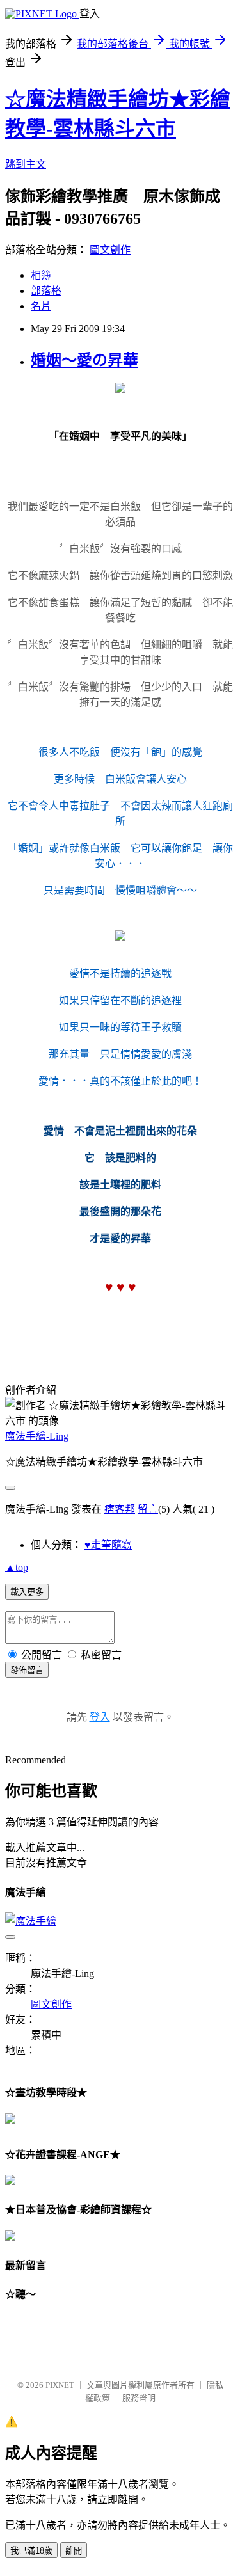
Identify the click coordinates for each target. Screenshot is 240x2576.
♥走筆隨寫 (108, 1545)
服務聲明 (139, 2398)
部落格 (46, 291)
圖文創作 (110, 250)
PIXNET (60, 2385)
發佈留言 (27, 1670)
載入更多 (27, 1592)
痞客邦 (120, 1509)
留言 (148, 1509)
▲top (17, 1567)
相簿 (41, 275)
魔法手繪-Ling (37, 1436)
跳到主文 (26, 164)
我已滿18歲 (31, 2551)
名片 (41, 306)
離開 (74, 2551)
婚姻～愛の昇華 (84, 360)
